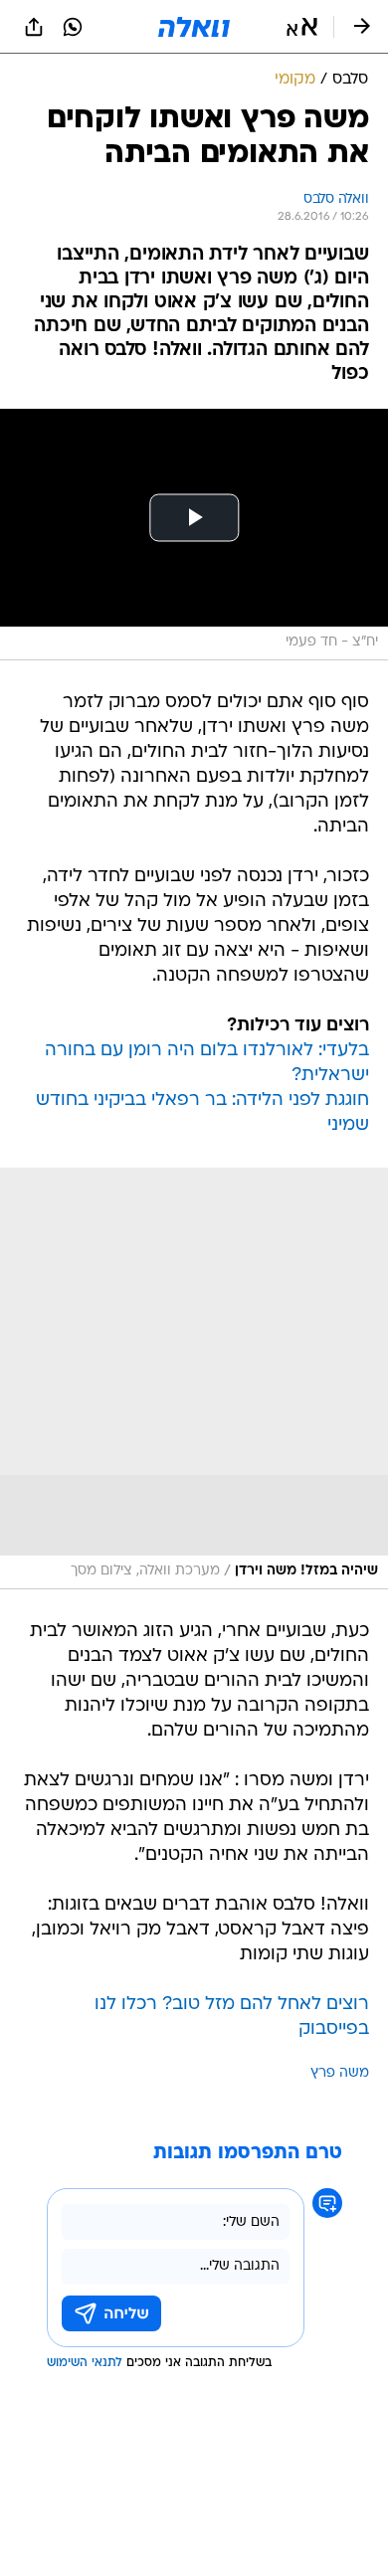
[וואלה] (194, 27)
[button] (302, 27)
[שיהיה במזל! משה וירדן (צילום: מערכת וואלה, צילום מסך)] (194, 1379)
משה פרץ (340, 2073)
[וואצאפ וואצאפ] (73, 27)
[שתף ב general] (34, 27)
